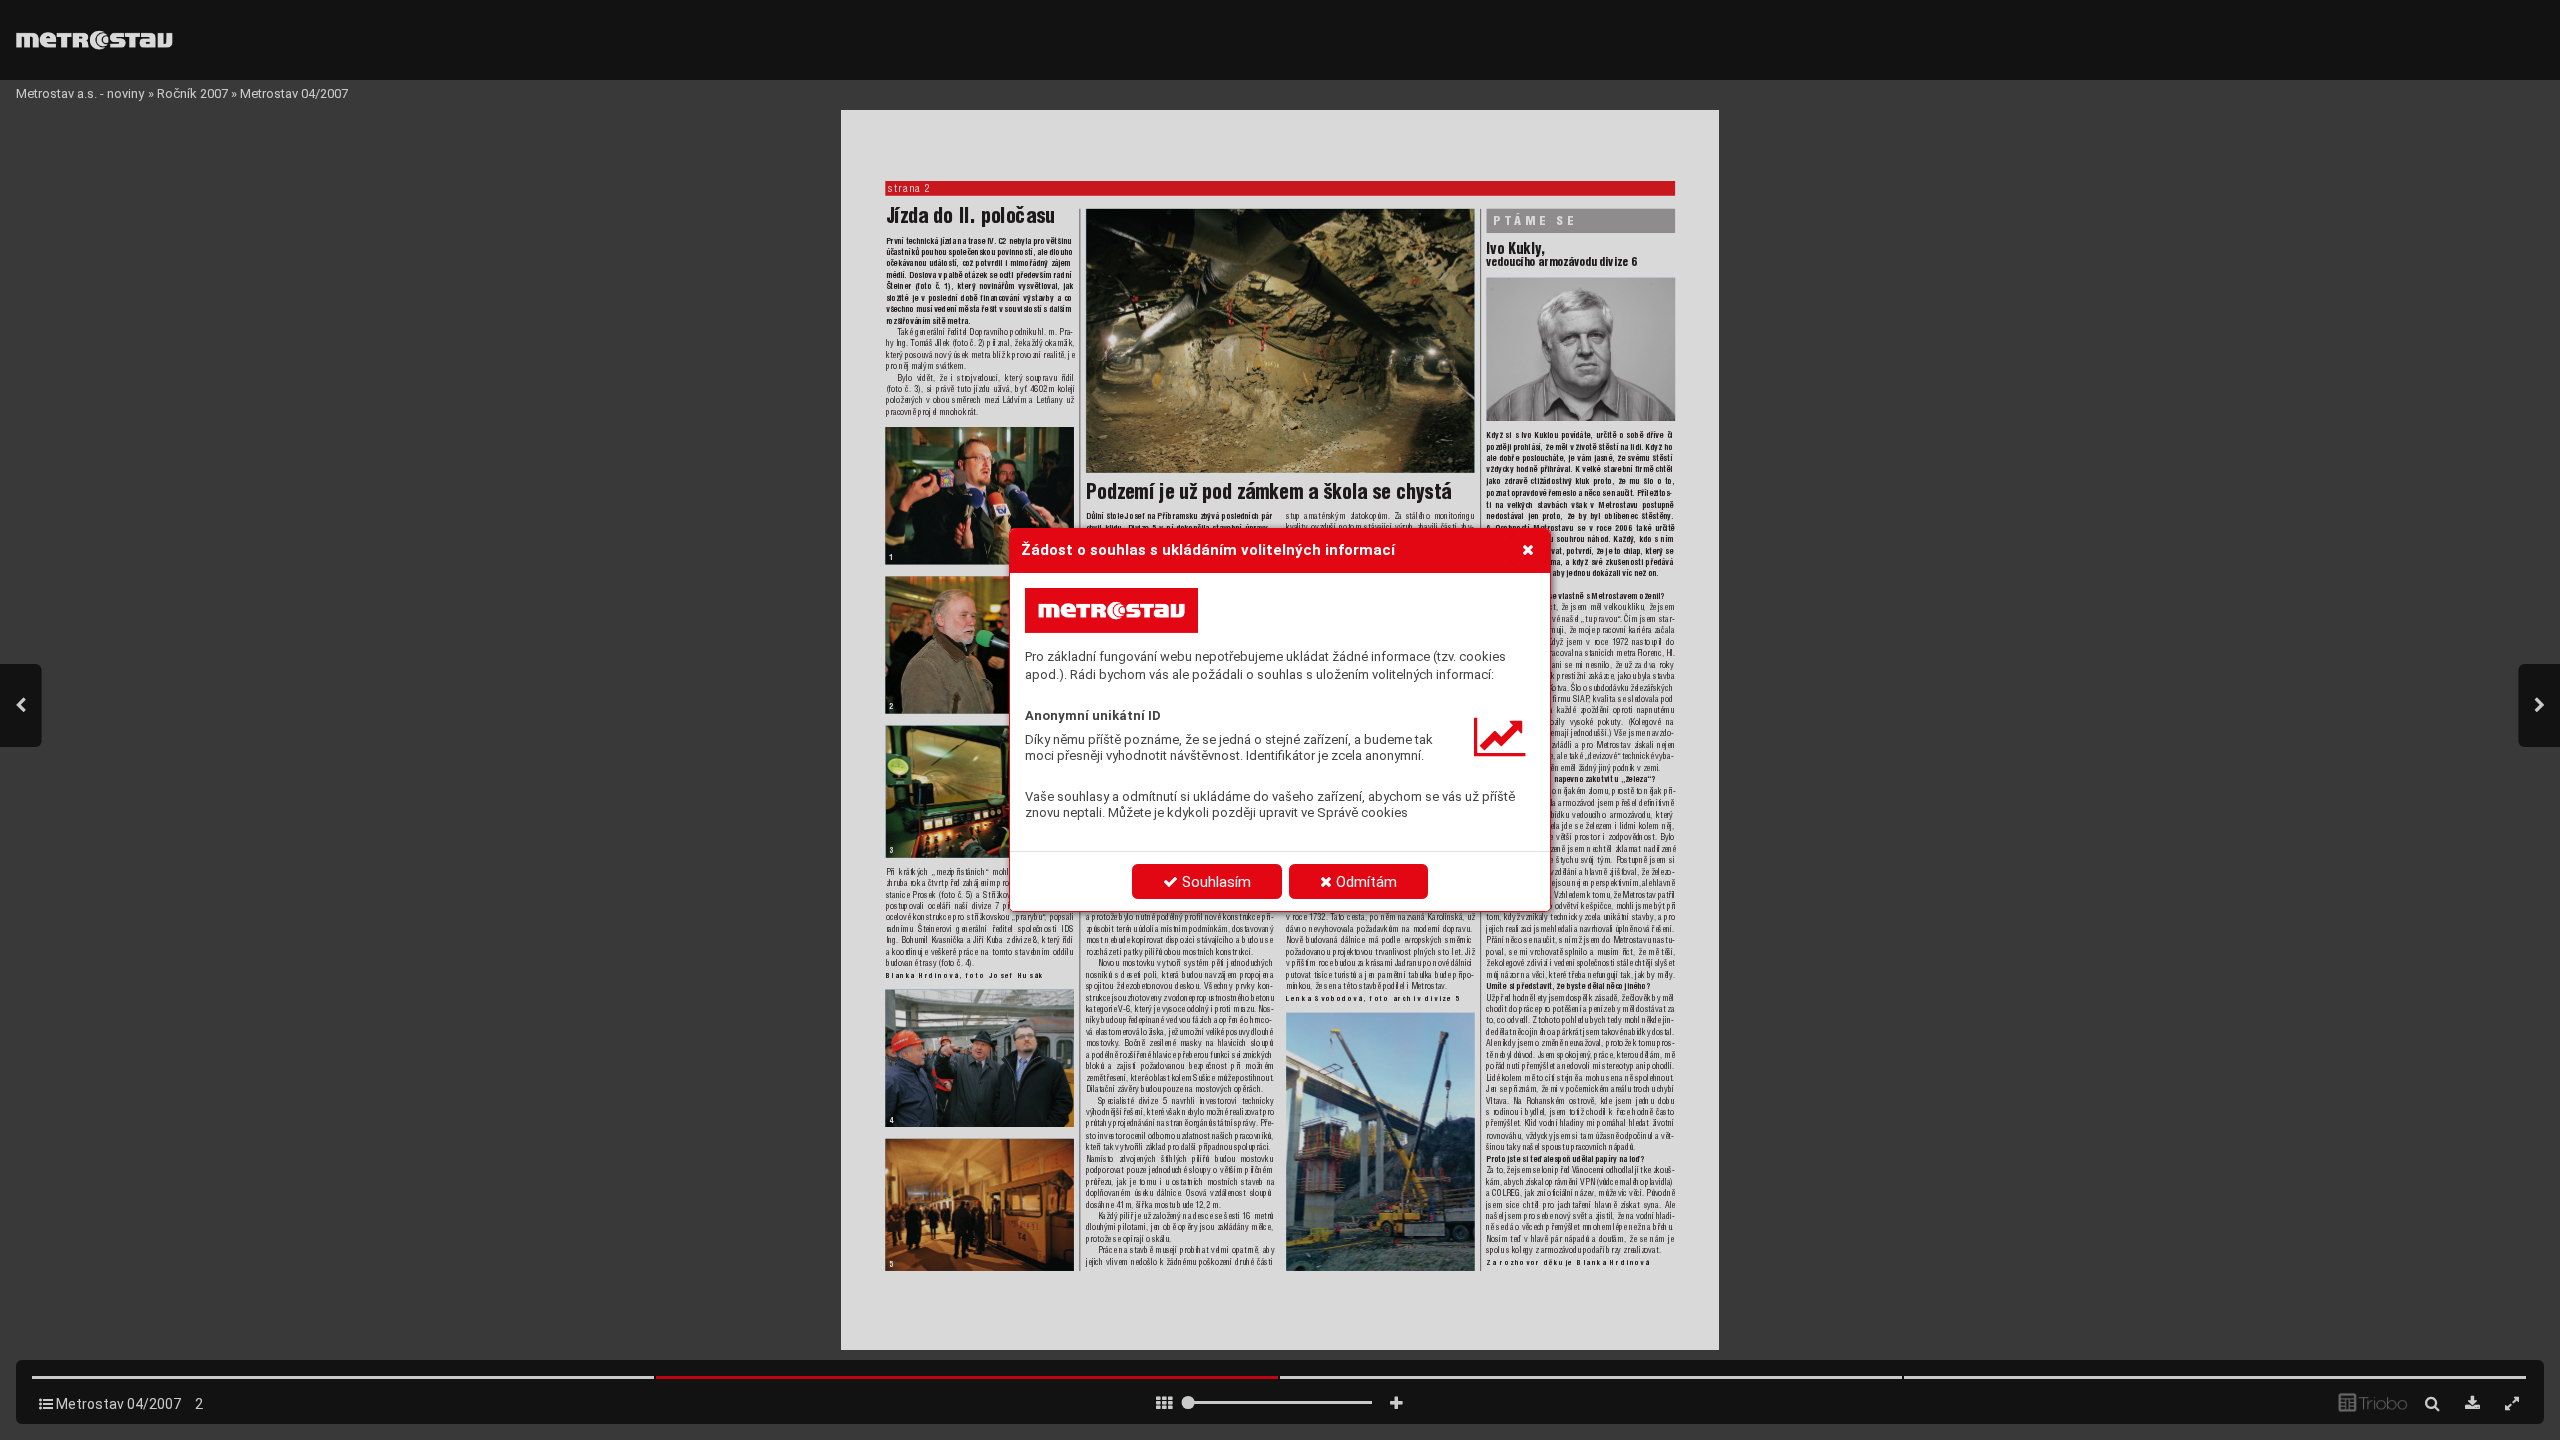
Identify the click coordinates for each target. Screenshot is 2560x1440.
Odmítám (1364, 882)
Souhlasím (1214, 882)
